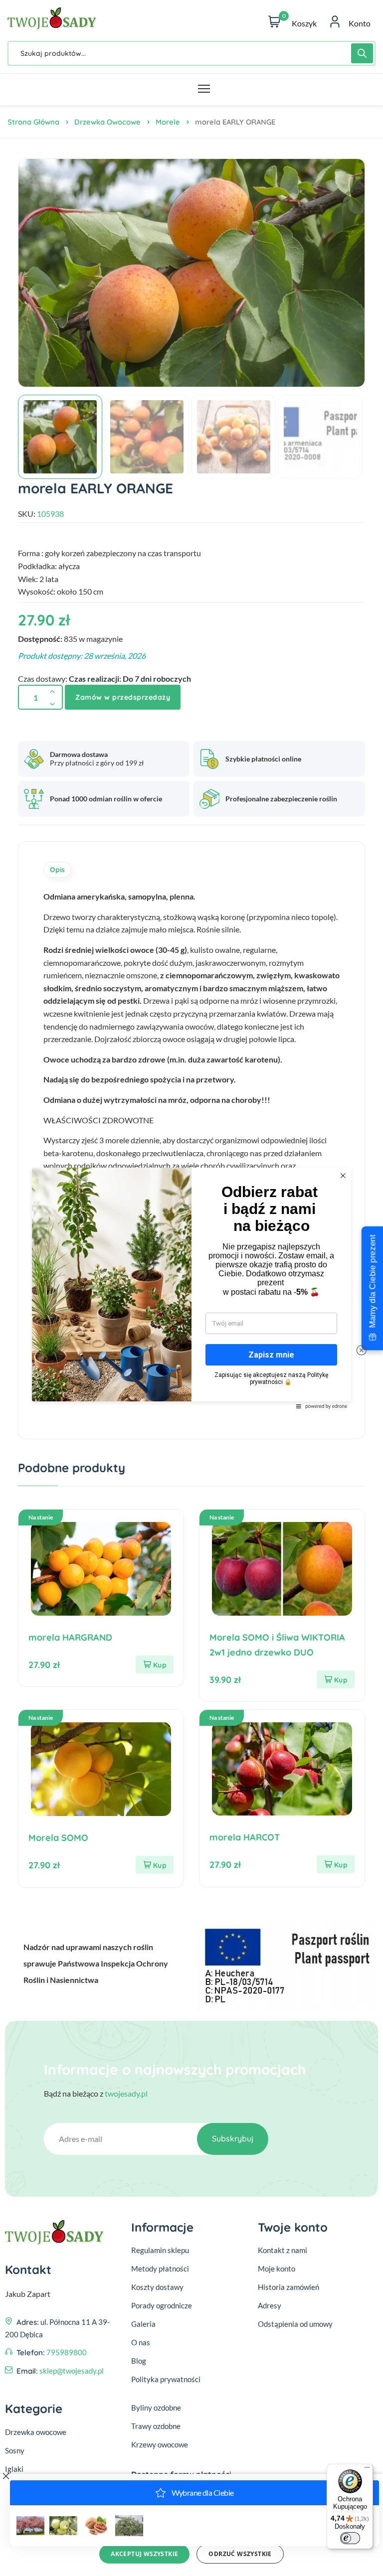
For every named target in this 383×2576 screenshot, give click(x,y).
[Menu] (367, 2470)
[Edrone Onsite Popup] (191, 1288)
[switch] (350, 2538)
